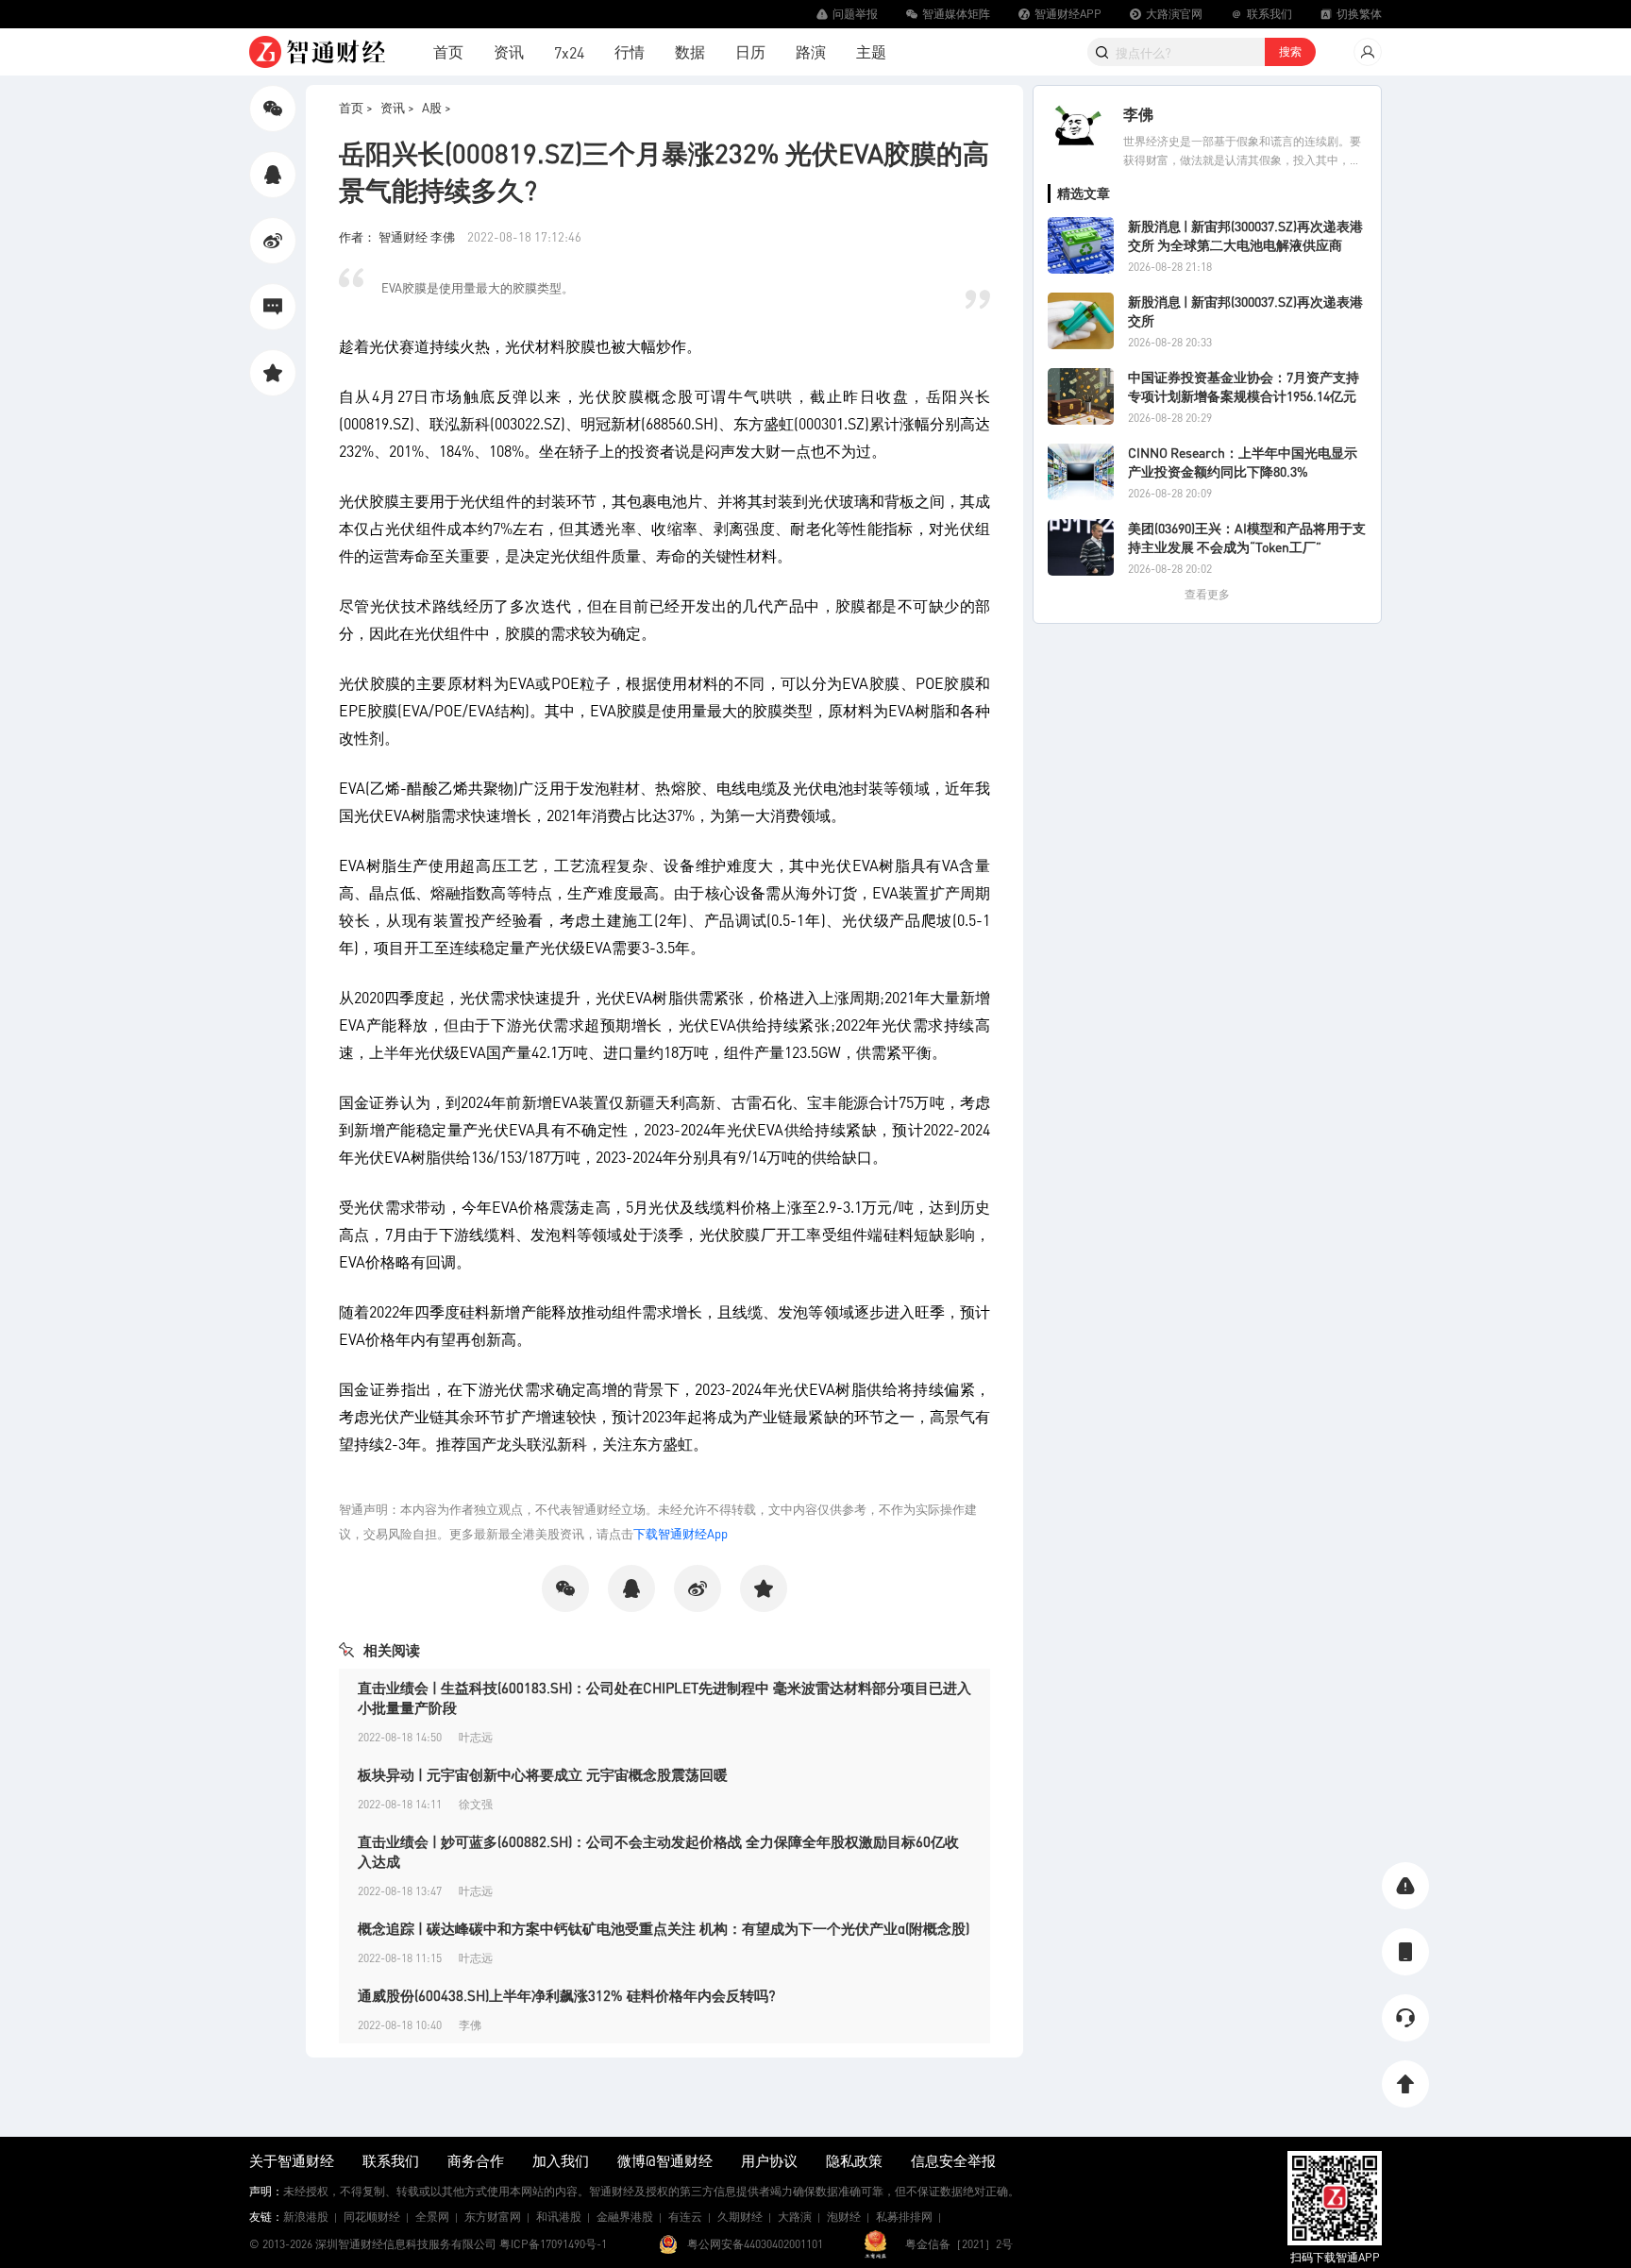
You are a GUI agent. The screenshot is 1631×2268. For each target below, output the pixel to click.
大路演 (795, 2217)
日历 (750, 51)
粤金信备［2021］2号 (959, 2244)
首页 (448, 51)
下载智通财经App (681, 1533)
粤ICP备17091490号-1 (553, 2244)
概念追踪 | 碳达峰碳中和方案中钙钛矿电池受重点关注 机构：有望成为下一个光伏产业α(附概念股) (664, 1928)
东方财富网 (493, 2217)
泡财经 (844, 2217)
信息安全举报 (953, 2160)
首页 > (356, 107)
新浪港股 (306, 2217)
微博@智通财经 (665, 2160)
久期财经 (740, 2217)
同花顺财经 (372, 2217)
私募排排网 (904, 2217)
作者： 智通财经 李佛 (398, 236)
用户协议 (769, 2160)
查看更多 (1207, 594)
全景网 (432, 2217)
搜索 (1290, 51)
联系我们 (391, 2160)
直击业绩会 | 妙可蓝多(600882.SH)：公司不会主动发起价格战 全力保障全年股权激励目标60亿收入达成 (658, 1851)
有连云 (685, 2217)
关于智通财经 (292, 2160)
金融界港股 (625, 2217)
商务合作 (476, 2160)
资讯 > (397, 107)
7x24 (569, 52)
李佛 (1138, 114)
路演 (811, 51)
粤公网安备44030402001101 (755, 2244)
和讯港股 (559, 2217)
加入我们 (561, 2160)
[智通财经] (317, 52)
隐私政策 (854, 2160)
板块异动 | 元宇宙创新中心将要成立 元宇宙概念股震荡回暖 (543, 1774)
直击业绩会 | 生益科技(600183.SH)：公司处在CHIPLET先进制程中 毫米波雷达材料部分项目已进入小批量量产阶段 (664, 1697)
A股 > (437, 107)
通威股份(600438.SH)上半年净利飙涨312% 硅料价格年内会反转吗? (566, 1995)
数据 (690, 51)
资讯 (509, 51)
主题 (871, 51)
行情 (630, 51)
